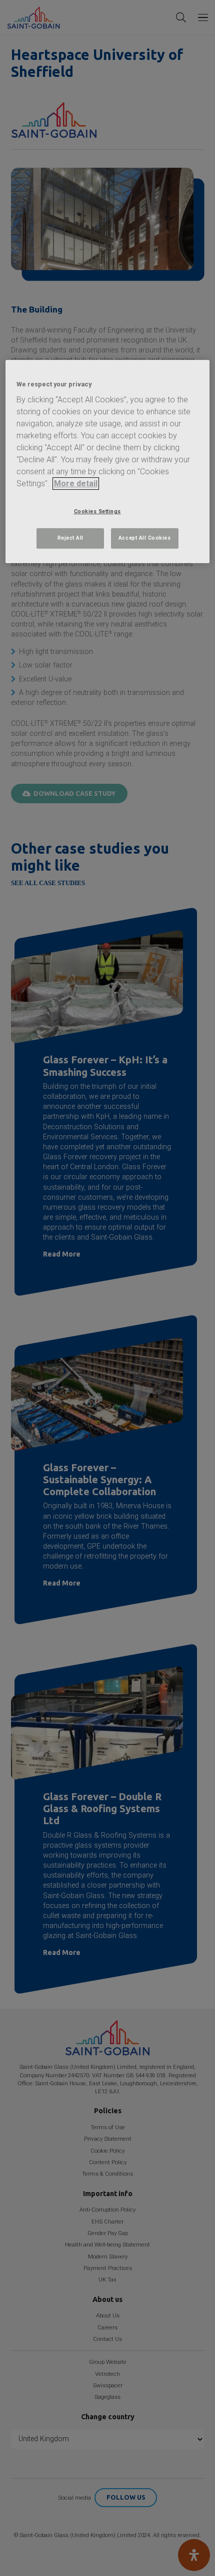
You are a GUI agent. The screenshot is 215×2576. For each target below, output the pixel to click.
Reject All (70, 538)
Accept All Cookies (144, 538)
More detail (76, 483)
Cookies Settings (97, 511)
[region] (108, 462)
